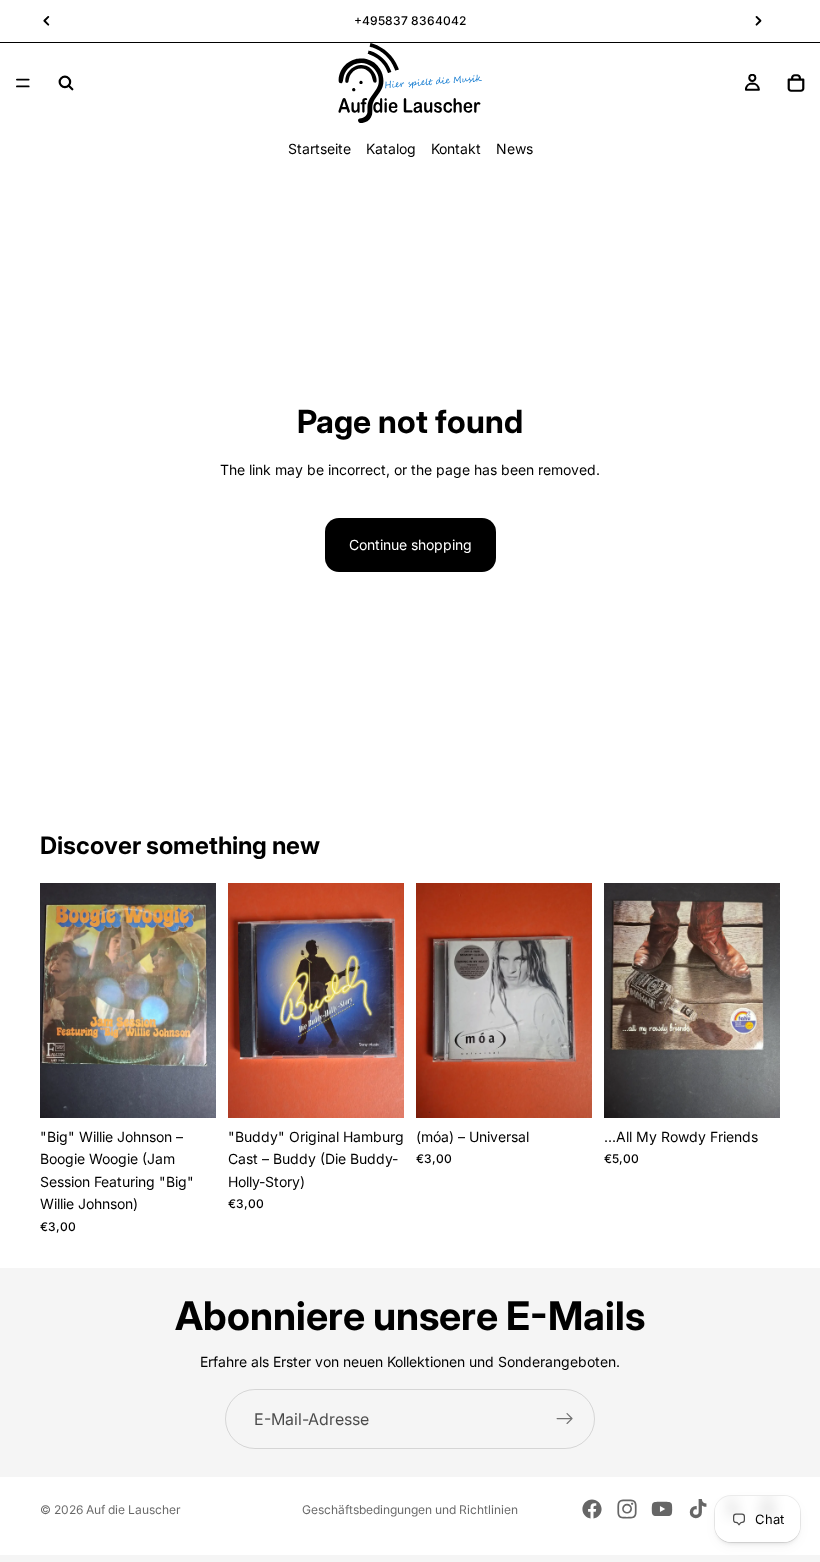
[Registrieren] (565, 1419)
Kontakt (456, 148)
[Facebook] (592, 1509)
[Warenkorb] (796, 83)
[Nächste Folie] (194, 1001)
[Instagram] (627, 1509)
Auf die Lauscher (133, 1509)
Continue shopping (410, 544)
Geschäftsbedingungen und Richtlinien (410, 1509)
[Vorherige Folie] (62, 1001)
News (514, 148)
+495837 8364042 (410, 20)
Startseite (319, 148)
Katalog (391, 148)
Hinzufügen (202, 1086)
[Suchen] (66, 83)
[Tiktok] (698, 1509)
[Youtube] (662, 1509)
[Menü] (23, 83)
